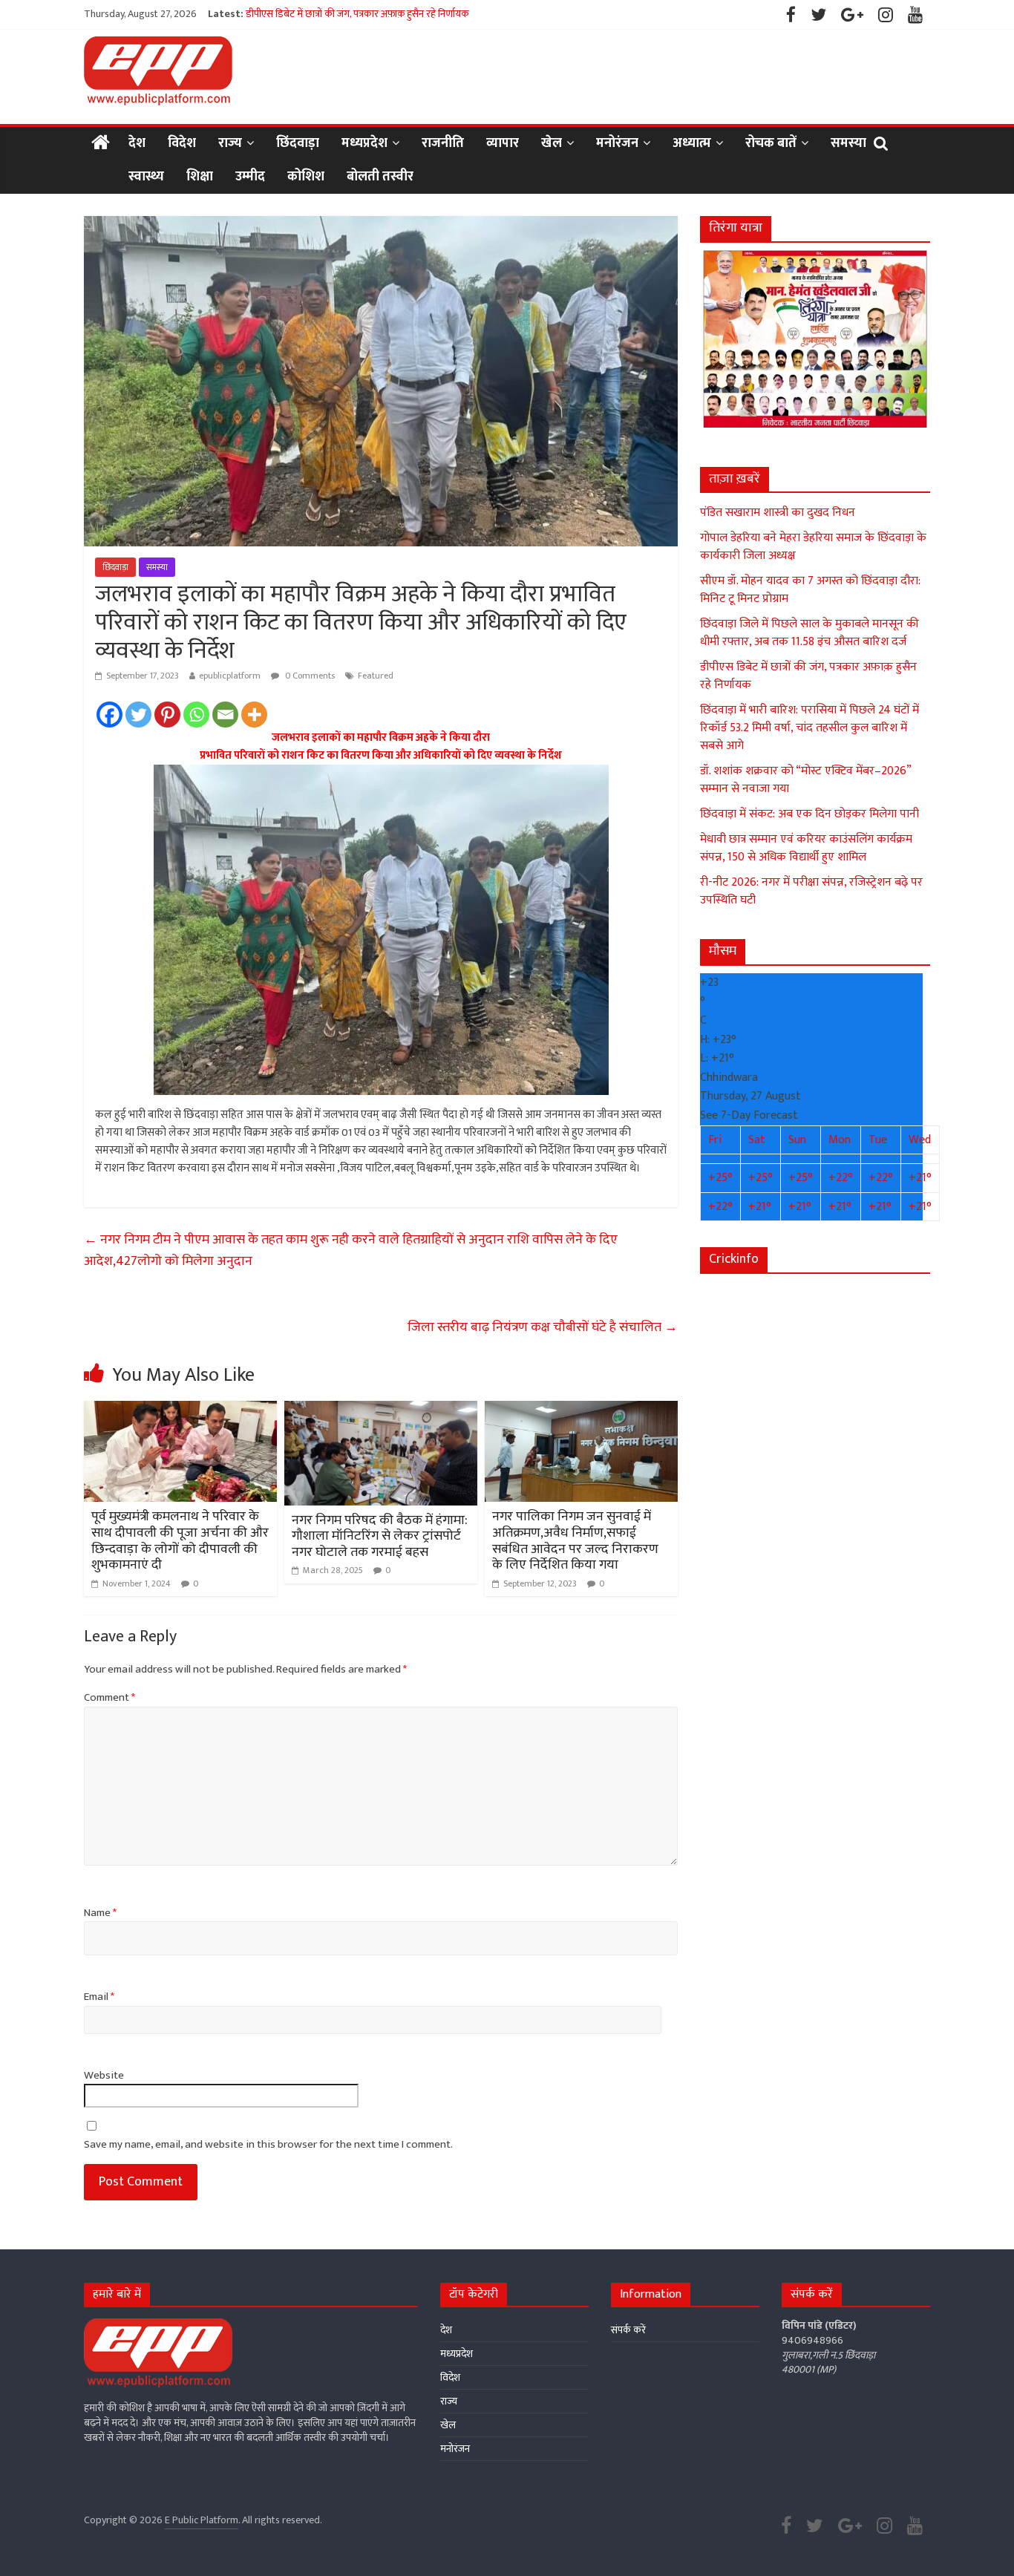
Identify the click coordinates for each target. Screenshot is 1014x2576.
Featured (376, 676)
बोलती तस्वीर (380, 177)
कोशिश (306, 177)
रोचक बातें (771, 143)
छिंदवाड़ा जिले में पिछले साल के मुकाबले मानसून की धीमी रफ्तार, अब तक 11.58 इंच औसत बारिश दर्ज (426, 14)
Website (104, 2076)
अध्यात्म (692, 143)
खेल (552, 143)
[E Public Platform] (101, 144)
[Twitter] (138, 715)
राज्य (230, 143)
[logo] (158, 2325)
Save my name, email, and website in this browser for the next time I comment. (268, 2145)
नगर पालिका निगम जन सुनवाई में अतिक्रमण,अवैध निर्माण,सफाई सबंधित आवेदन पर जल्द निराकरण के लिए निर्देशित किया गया (575, 1541)
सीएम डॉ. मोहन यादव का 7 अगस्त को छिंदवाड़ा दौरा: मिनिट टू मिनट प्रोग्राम (810, 590)
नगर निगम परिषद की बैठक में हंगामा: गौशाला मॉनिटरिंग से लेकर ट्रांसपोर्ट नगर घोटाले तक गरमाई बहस (380, 1536)
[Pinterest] (167, 715)
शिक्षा (200, 177)
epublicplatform (230, 676)
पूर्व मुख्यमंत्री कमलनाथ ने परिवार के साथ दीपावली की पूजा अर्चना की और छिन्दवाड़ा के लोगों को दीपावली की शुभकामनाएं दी (180, 1541)
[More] (254, 715)
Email (99, 1997)
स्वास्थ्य (146, 177)
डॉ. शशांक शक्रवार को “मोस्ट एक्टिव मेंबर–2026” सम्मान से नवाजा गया (805, 780)
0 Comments (309, 676)
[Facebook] (109, 715)
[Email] (225, 715)
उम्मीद (250, 177)
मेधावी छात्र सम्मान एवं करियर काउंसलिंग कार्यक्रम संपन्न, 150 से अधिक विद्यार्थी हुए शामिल (806, 848)
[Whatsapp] (196, 715)
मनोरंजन (617, 143)
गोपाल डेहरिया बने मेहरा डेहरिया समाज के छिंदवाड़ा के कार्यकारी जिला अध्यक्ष (813, 547)
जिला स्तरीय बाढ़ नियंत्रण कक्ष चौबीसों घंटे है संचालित (543, 1327)
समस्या (848, 143)
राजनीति (443, 143)
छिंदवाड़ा (298, 143)
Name (100, 1913)
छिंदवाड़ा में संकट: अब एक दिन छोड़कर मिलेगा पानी (809, 814)
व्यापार (503, 143)
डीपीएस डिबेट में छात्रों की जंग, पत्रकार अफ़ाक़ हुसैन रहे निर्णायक (808, 676)
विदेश (182, 143)
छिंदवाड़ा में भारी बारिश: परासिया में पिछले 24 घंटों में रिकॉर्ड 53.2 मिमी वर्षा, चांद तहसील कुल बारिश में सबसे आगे (809, 728)
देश (137, 143)
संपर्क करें (628, 2330)
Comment (109, 1698)
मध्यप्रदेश (364, 143)
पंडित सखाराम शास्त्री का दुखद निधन (778, 513)
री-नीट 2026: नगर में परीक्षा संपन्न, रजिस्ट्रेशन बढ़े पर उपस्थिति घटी (811, 891)
